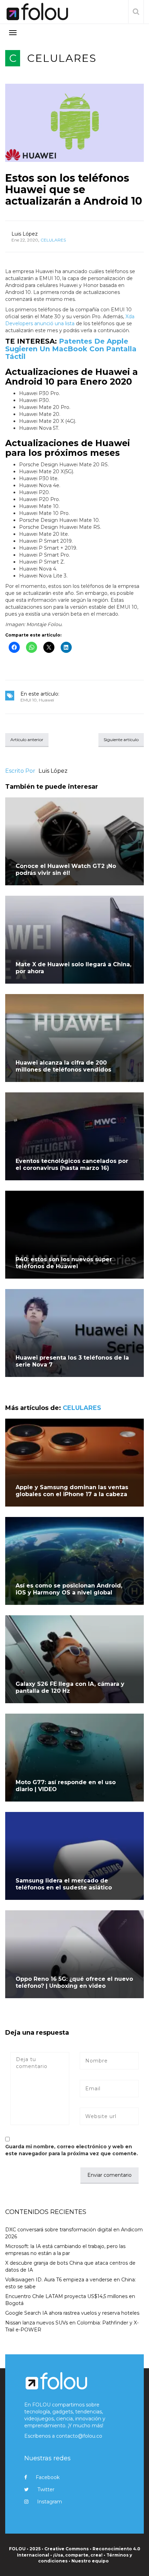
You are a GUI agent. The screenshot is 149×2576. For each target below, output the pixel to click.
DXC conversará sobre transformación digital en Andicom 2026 (74, 2233)
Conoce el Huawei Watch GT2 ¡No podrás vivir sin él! (66, 869)
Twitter (46, 2489)
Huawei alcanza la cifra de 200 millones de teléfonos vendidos (63, 1066)
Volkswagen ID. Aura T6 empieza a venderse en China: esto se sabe (71, 2283)
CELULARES (62, 58)
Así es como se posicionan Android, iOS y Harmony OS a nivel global (69, 1589)
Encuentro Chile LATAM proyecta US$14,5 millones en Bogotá (70, 2300)
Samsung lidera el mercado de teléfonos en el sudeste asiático (64, 1884)
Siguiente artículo (121, 740)
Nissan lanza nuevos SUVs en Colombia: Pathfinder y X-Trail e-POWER (72, 2326)
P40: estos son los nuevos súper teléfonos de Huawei (64, 1263)
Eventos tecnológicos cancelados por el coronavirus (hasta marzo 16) (72, 1164)
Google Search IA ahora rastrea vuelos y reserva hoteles (72, 2313)
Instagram (50, 2502)
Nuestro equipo (90, 2561)
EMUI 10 (29, 700)
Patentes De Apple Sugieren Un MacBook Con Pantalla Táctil (71, 349)
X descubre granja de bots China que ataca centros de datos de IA (70, 2266)
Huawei (46, 700)
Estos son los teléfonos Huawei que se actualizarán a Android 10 (74, 190)
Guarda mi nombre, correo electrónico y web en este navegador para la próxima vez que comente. (72, 2150)
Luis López (25, 234)
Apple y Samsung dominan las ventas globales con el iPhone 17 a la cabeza (72, 1491)
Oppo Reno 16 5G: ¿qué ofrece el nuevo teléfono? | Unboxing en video (74, 1982)
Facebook (48, 2477)
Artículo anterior (27, 740)
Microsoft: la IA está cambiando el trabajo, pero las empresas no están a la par (65, 2250)
